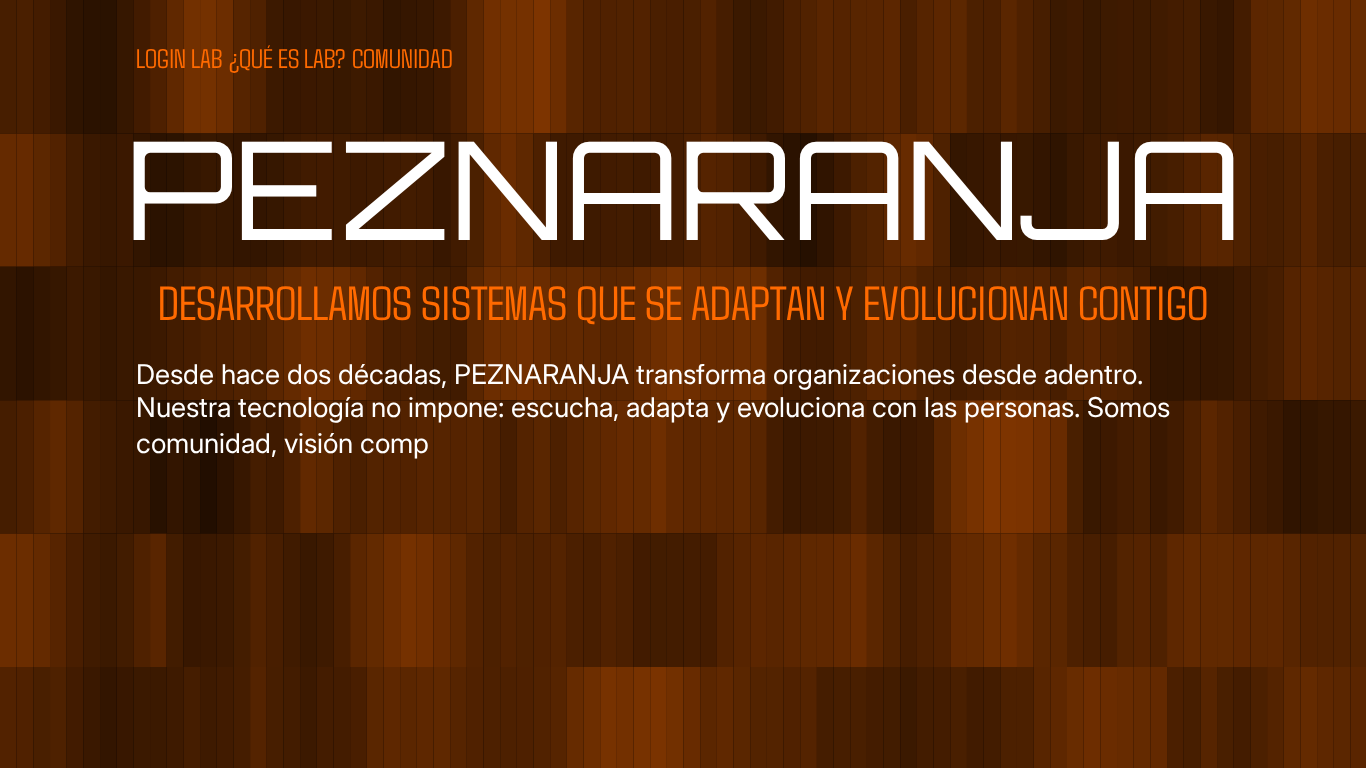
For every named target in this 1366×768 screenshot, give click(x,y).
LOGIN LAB (179, 57)
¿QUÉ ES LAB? (287, 57)
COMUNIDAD (402, 57)
